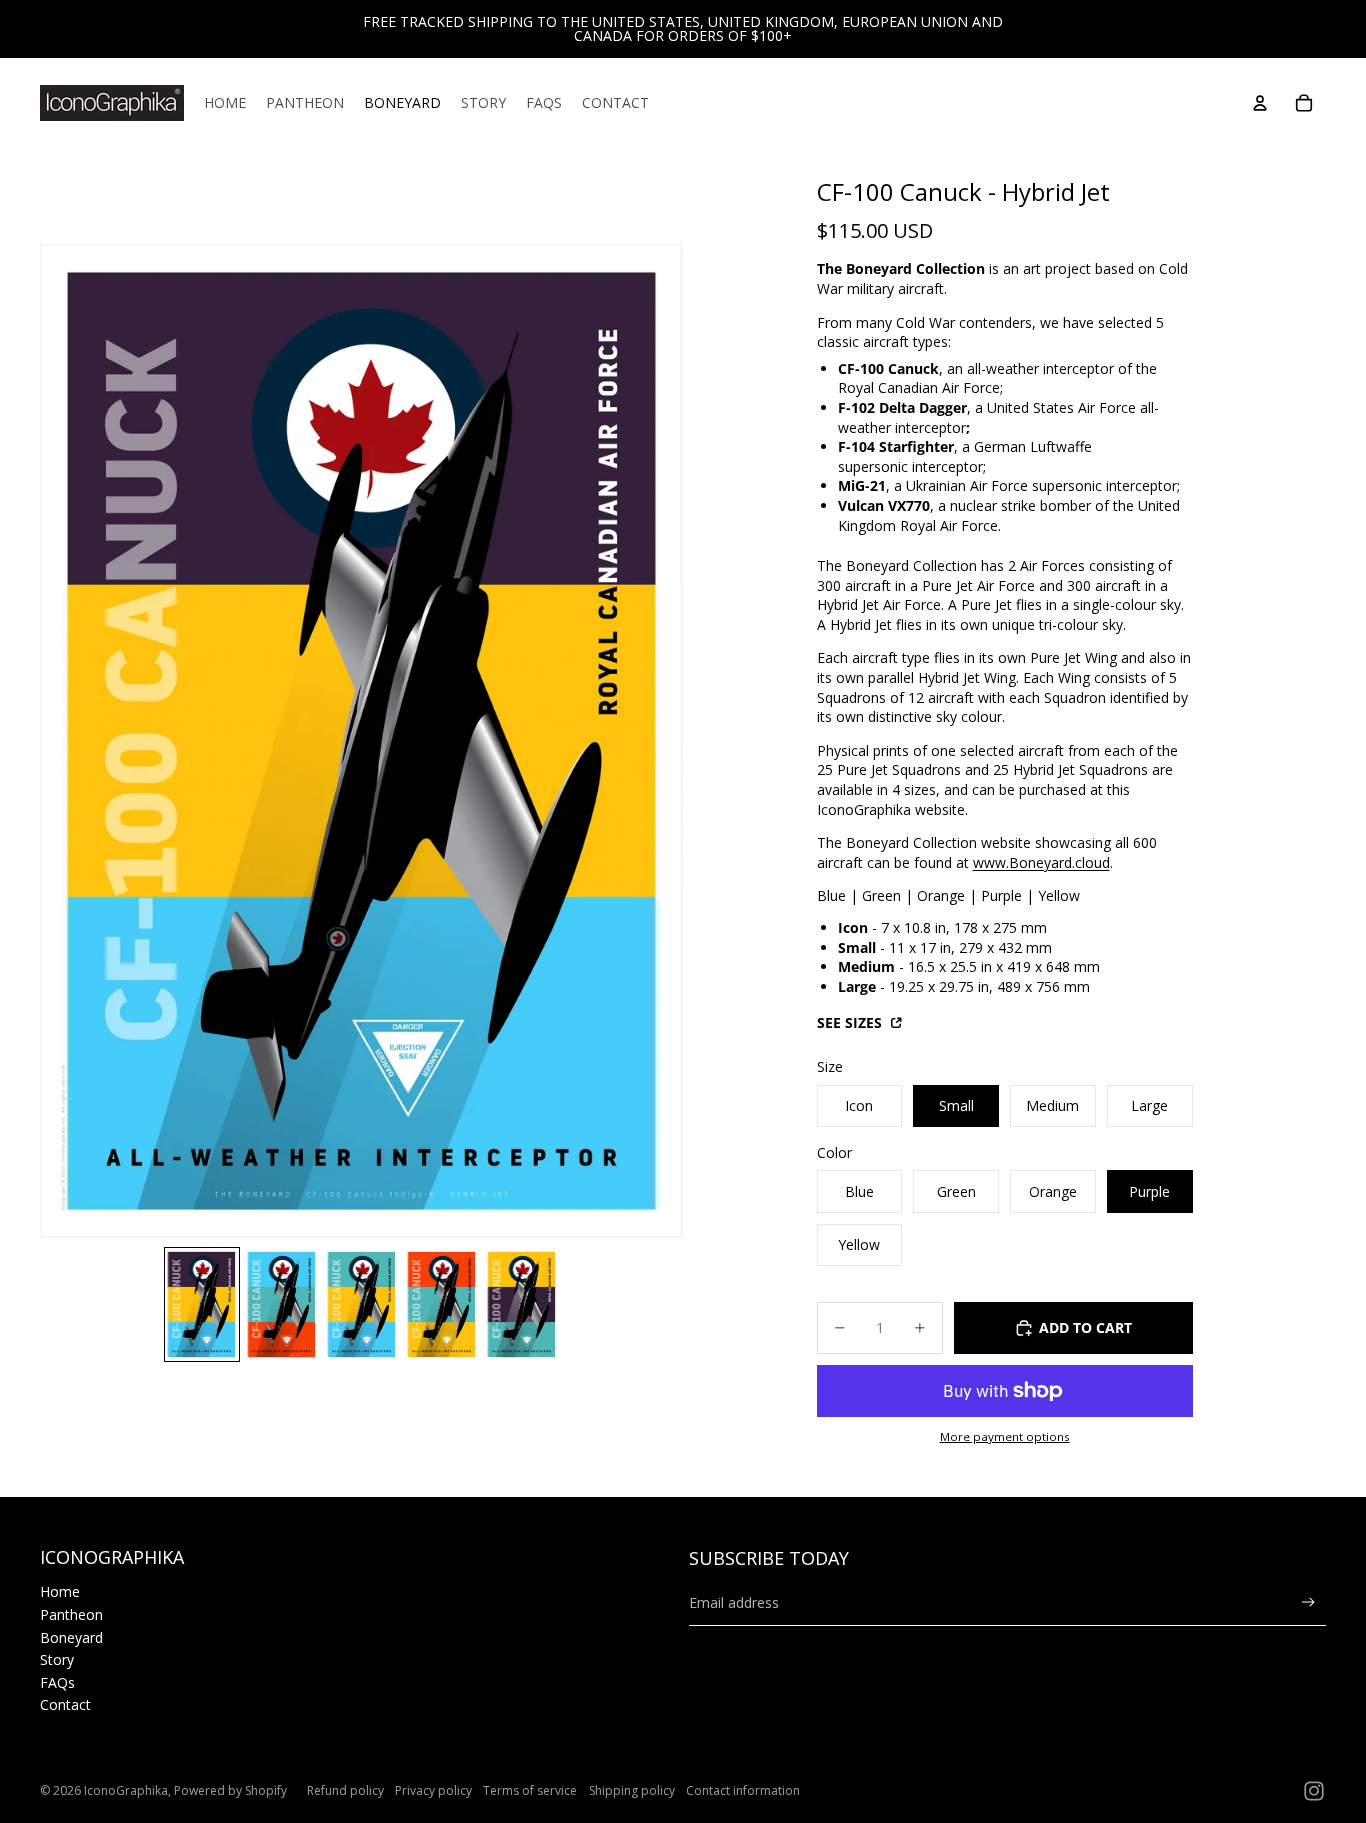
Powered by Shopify (230, 1790)
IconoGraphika (126, 1790)
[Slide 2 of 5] (282, 1304)
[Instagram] (1314, 1791)
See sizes (851, 1022)
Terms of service (530, 1790)
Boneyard (71, 1637)
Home (60, 1591)
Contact (65, 1704)
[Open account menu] (1260, 103)
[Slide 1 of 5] (202, 1304)
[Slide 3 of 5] (362, 1304)
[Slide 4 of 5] (442, 1304)
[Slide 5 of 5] (522, 1304)
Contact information (743, 1790)
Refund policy (345, 1790)
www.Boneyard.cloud (1041, 862)
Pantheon (71, 1614)
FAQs (57, 1682)
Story (57, 1659)
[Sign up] (1308, 1602)
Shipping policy (632, 1790)
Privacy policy (433, 1790)
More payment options (1005, 1436)
